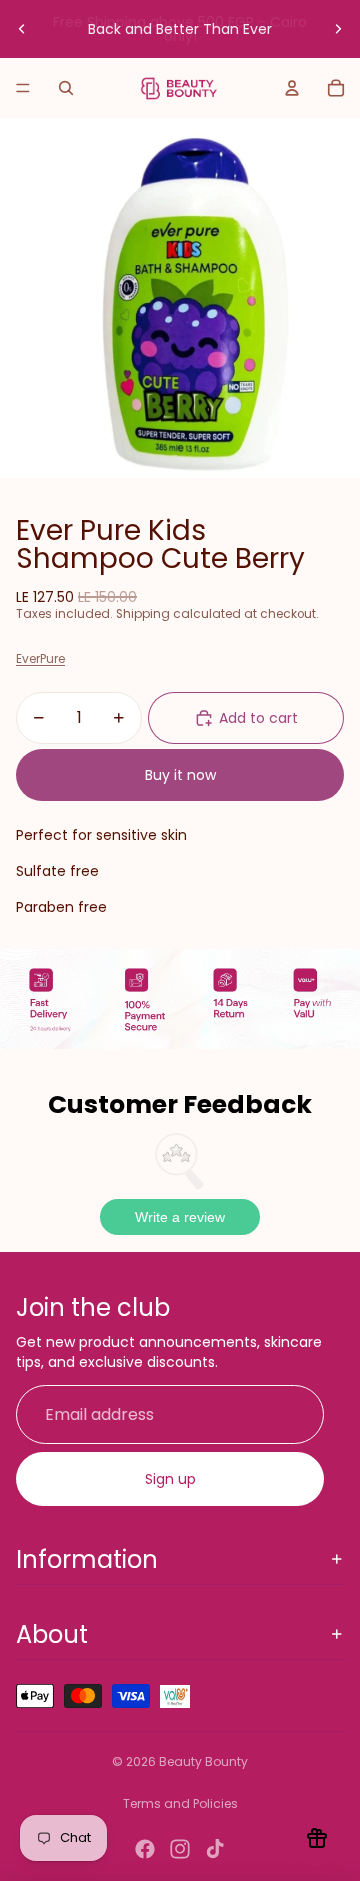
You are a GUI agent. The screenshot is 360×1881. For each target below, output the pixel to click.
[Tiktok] (215, 1849)
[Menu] (23, 88)
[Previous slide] (22, 29)
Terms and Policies (180, 1803)
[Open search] (66, 88)
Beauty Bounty (203, 1761)
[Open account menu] (292, 88)
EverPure (40, 658)
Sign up (170, 1479)
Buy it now (180, 775)
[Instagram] (180, 1849)
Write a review (180, 1217)
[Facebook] (145, 1849)
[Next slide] (338, 29)
